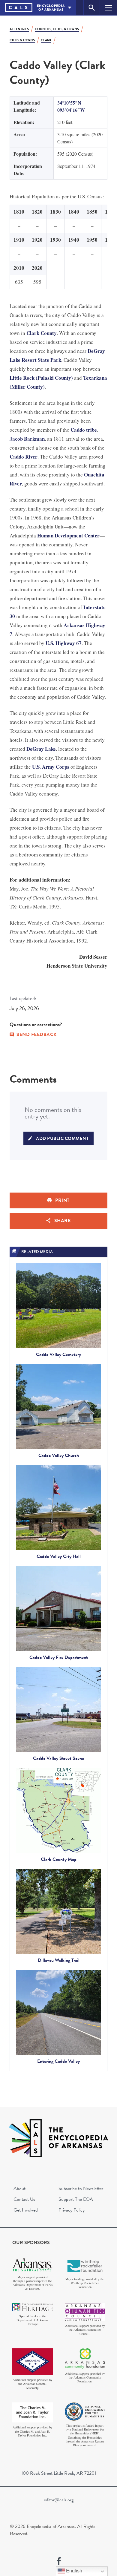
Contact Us (24, 2199)
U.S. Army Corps (51, 767)
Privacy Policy (72, 2210)
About (19, 2189)
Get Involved (26, 2210)
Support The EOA (76, 2199)
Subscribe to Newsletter (81, 2189)
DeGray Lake (41, 749)
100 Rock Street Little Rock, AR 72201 (59, 2473)
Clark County (42, 333)
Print (62, 1200)
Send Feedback (37, 1035)
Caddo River (24, 457)
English (73, 2571)
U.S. (51, 643)
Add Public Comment (62, 1138)
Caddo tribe (84, 430)
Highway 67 (69, 643)
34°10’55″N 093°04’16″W (71, 106)
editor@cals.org (59, 2500)
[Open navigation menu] (108, 8)
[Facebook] (59, 2561)
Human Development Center (68, 535)
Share (63, 1221)
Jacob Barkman (27, 439)
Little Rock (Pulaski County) (41, 378)
